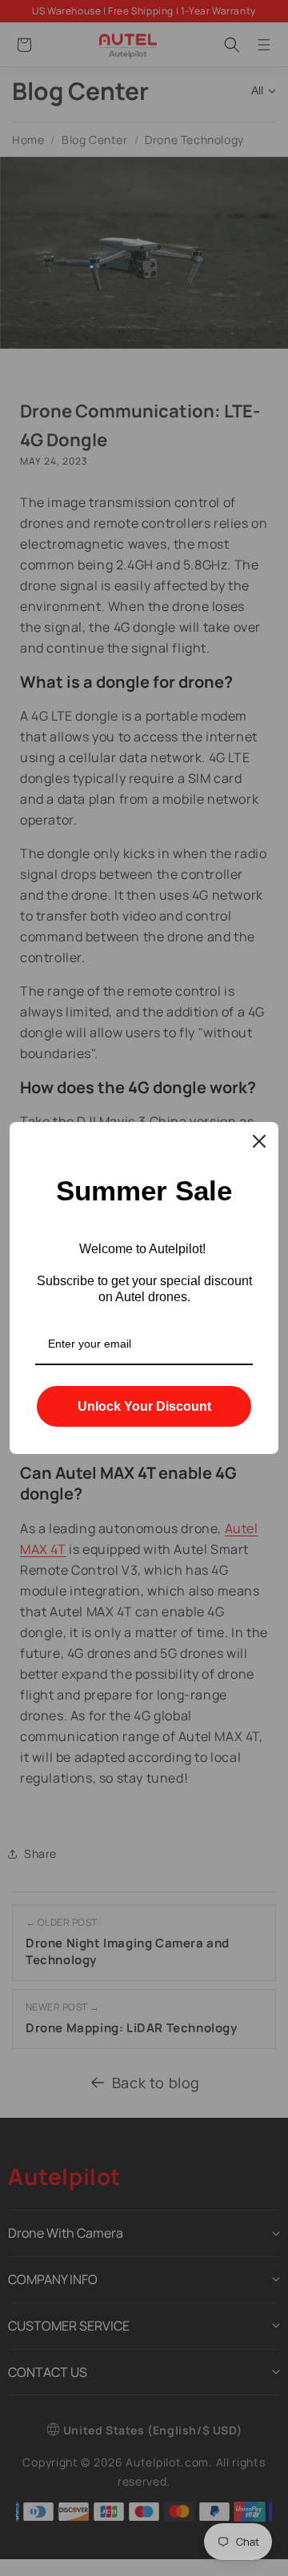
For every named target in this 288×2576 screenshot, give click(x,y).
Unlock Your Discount (144, 1406)
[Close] (259, 1141)
